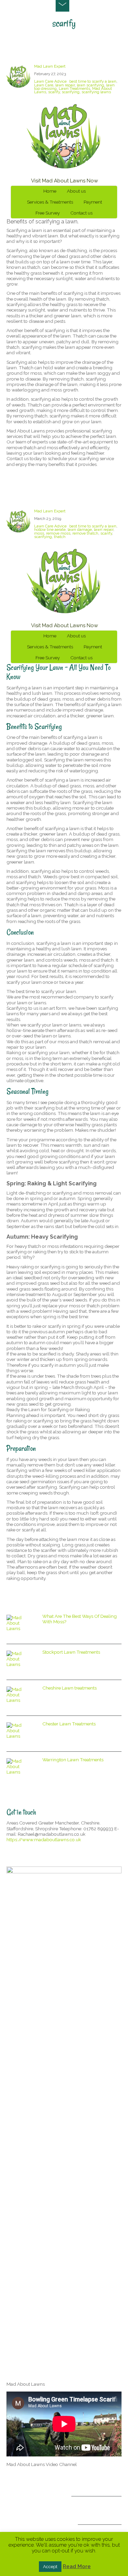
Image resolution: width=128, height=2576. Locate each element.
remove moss (58, 533)
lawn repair (65, 85)
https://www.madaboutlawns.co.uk (44, 1840)
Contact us (81, 213)
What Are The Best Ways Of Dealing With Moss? (80, 1619)
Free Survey (48, 213)
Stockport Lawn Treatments (71, 1652)
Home (50, 191)
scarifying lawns (96, 92)
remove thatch (85, 533)
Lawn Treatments (74, 88)
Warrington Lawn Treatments (73, 1760)
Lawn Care (44, 85)
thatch (60, 537)
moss (39, 533)
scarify (54, 92)
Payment (93, 202)
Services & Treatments (50, 202)
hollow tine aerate (50, 529)
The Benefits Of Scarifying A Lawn (55, 52)
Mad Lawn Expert (50, 66)
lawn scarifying (90, 85)
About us (76, 191)
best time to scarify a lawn (93, 81)
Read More (77, 2566)
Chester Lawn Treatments (69, 1724)
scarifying (71, 92)
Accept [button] (50, 2567)
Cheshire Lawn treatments (69, 1688)
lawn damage (80, 529)
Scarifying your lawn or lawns (48, 497)
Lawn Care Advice (50, 81)
